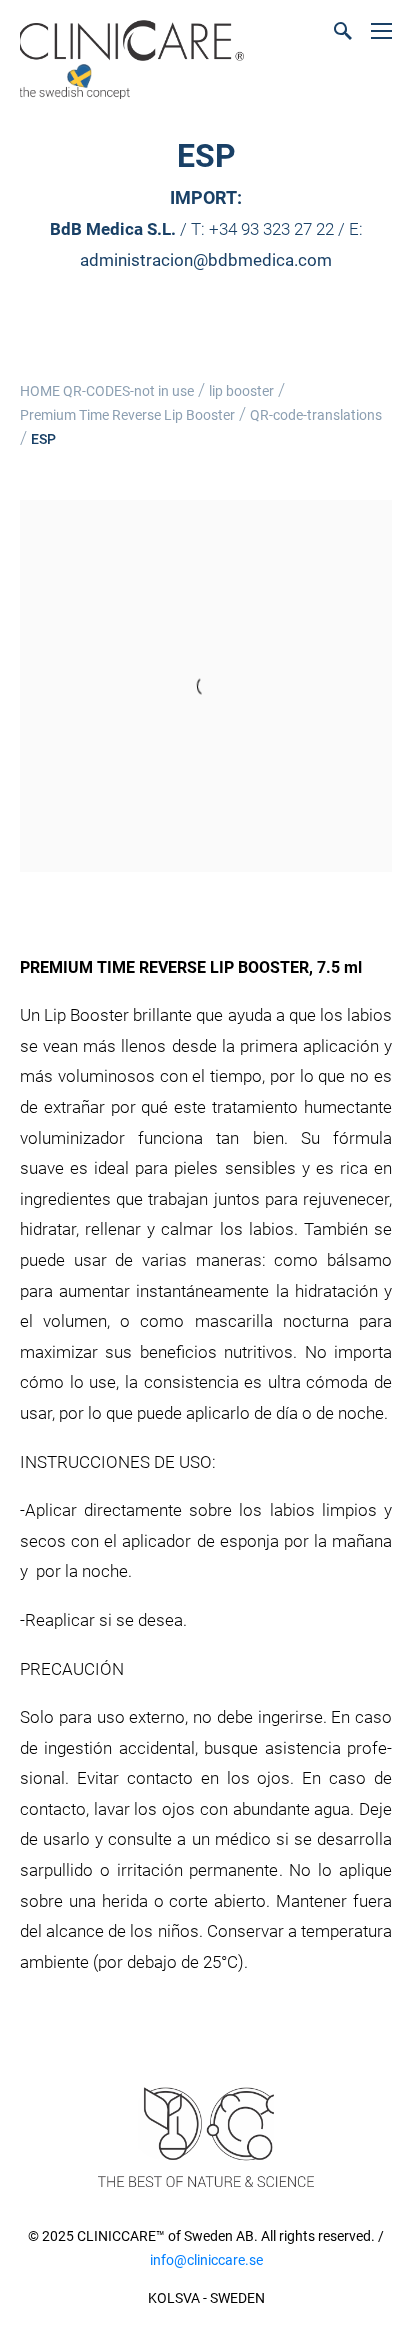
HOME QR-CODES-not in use (107, 391)
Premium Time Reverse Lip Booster (127, 415)
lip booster (241, 391)
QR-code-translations (316, 415)
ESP (43, 439)
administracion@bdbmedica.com (206, 260)
